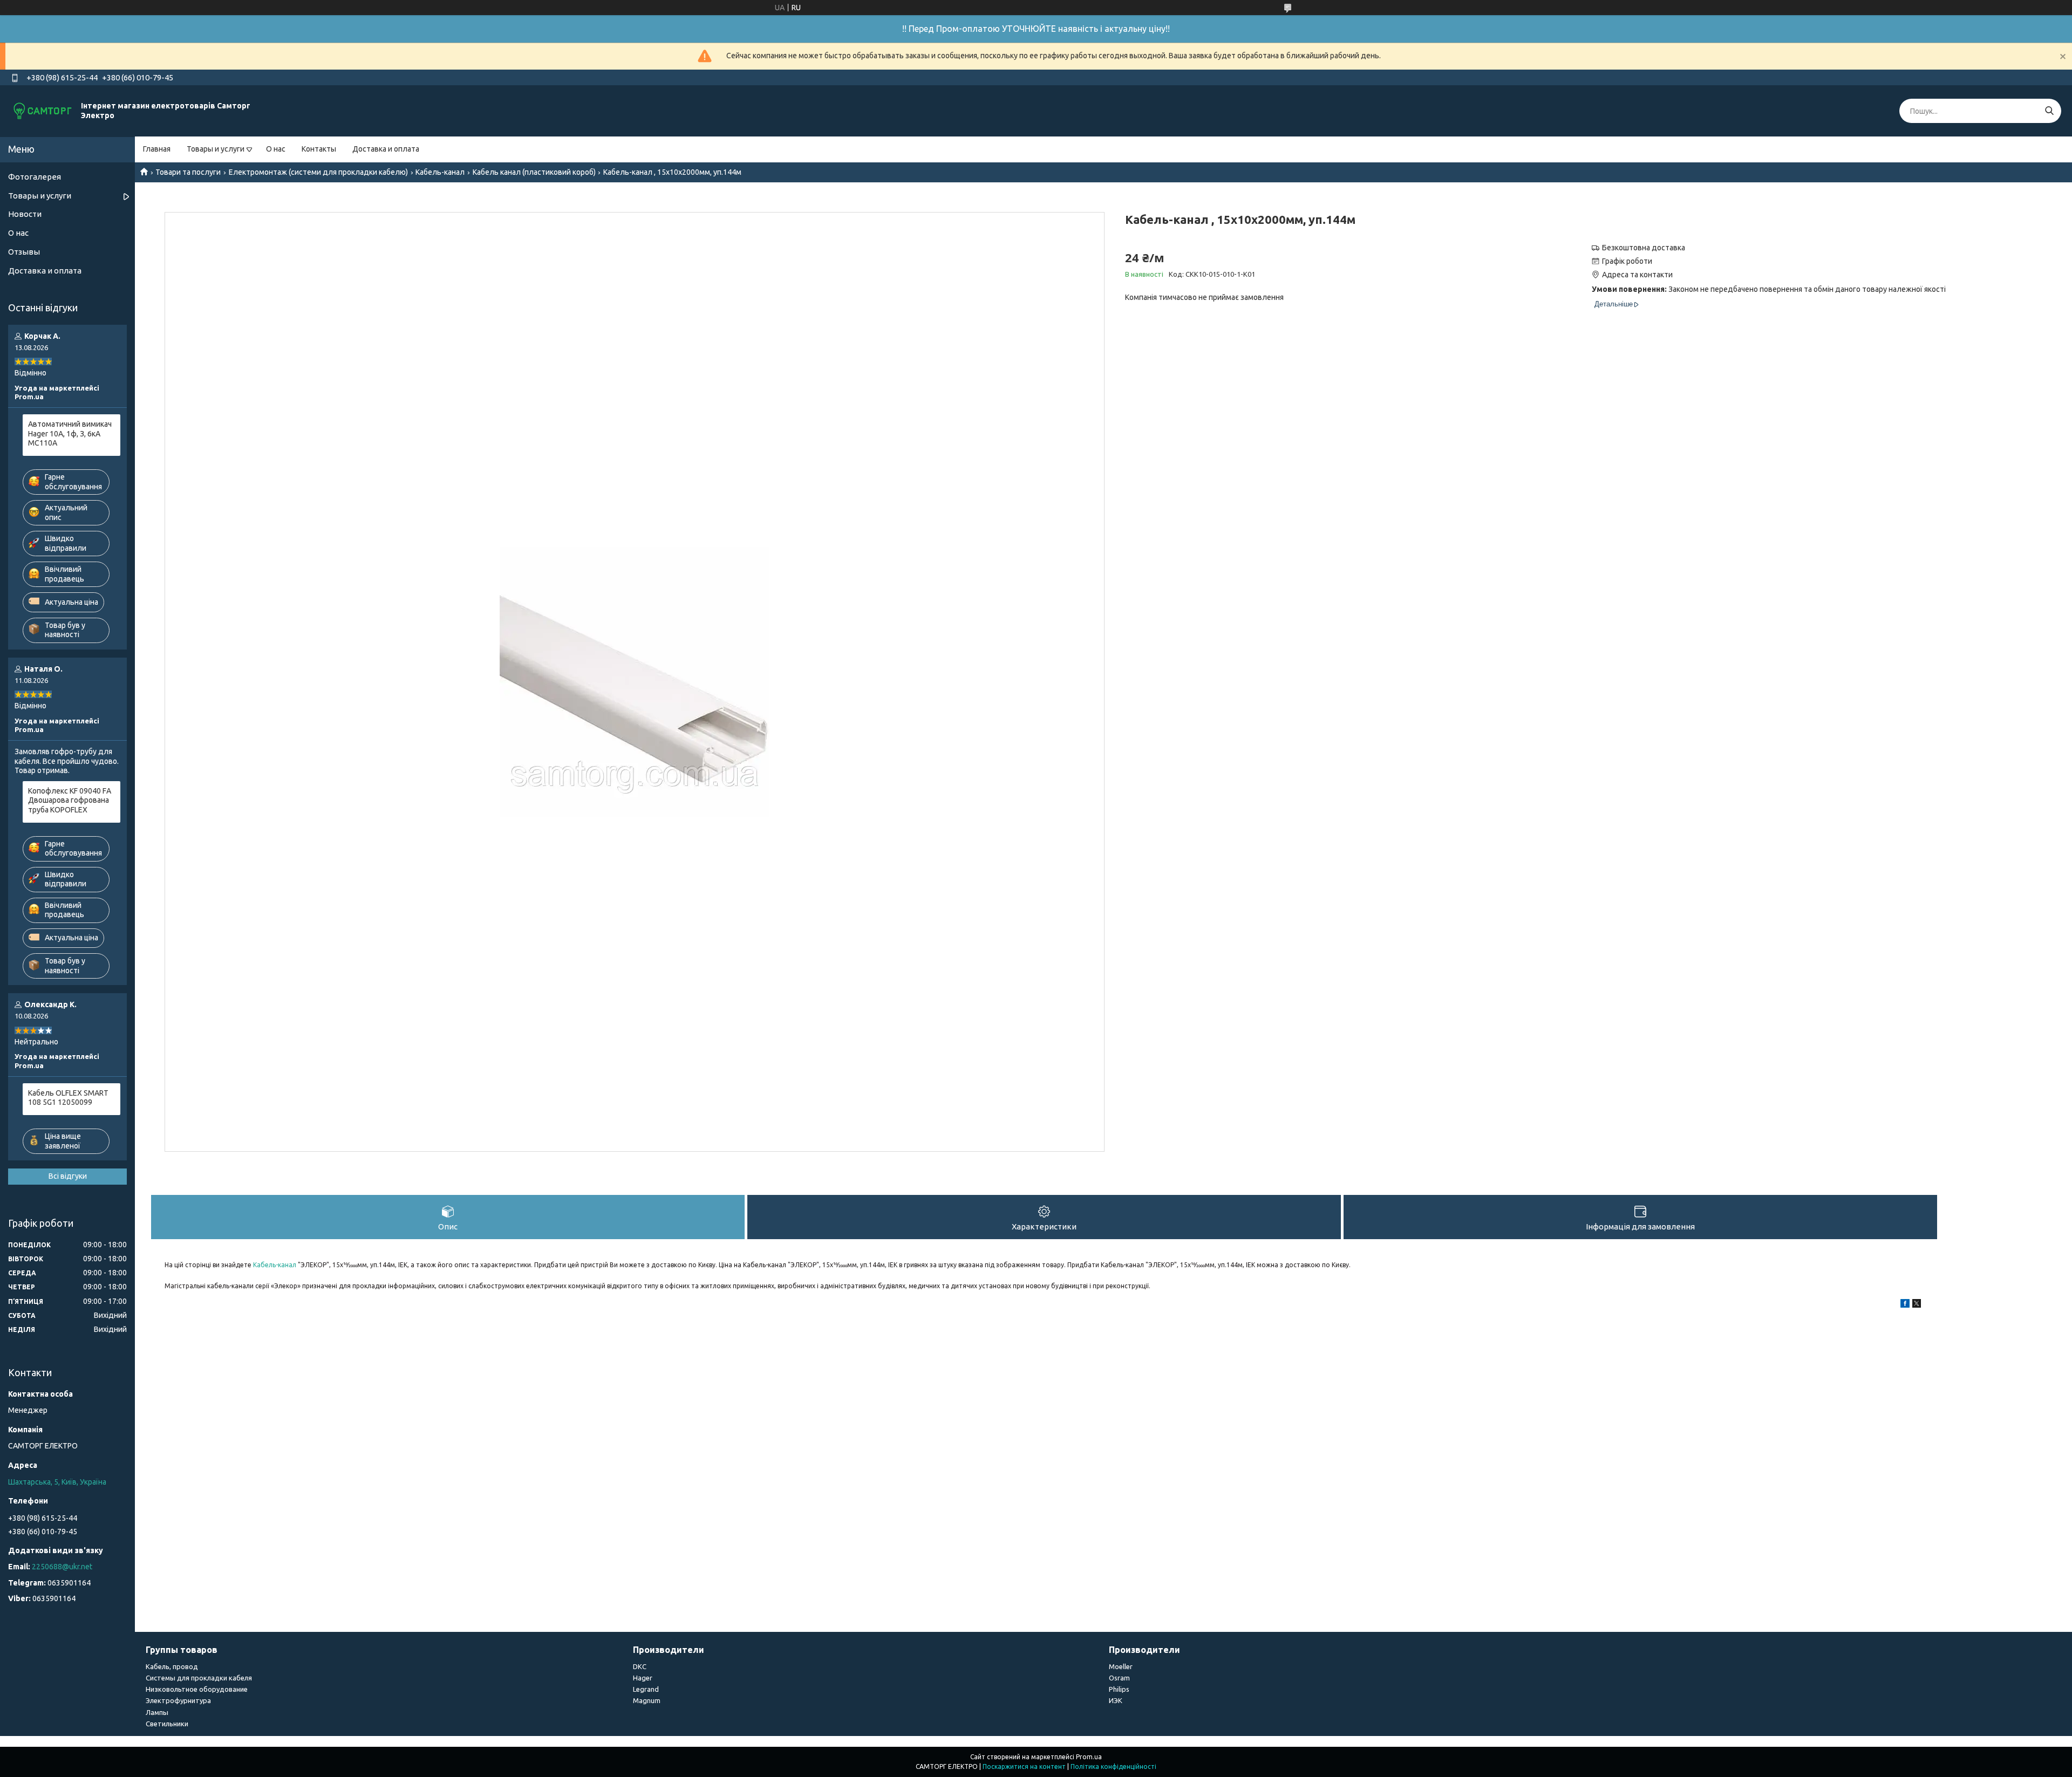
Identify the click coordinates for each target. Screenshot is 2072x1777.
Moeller (1121, 1666)
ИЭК (1116, 1700)
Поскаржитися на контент (1024, 1766)
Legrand (646, 1689)
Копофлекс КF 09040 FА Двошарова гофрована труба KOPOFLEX (70, 800)
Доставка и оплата (386, 149)
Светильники (167, 1724)
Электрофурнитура (178, 1700)
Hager (643, 1678)
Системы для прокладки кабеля (199, 1678)
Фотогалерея (35, 177)
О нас (276, 149)
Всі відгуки (68, 1176)
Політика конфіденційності (1113, 1766)
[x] (1917, 1305)
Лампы (157, 1712)
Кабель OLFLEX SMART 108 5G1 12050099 (68, 1098)
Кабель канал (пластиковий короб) (534, 172)
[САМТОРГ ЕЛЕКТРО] (43, 111)
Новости (25, 214)
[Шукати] (2049, 111)
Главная (157, 149)
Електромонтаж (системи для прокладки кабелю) (318, 172)
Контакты (319, 149)
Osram (1119, 1678)
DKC (640, 1666)
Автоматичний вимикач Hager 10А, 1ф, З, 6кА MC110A (70, 433)
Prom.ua (1089, 1757)
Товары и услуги (216, 149)
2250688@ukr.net (62, 1567)
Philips (1119, 1689)
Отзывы (24, 252)
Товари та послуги (188, 172)
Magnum (647, 1700)
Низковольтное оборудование (197, 1689)
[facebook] (1905, 1305)
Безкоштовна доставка (1644, 248)
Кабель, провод (172, 1666)
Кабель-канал (440, 172)
